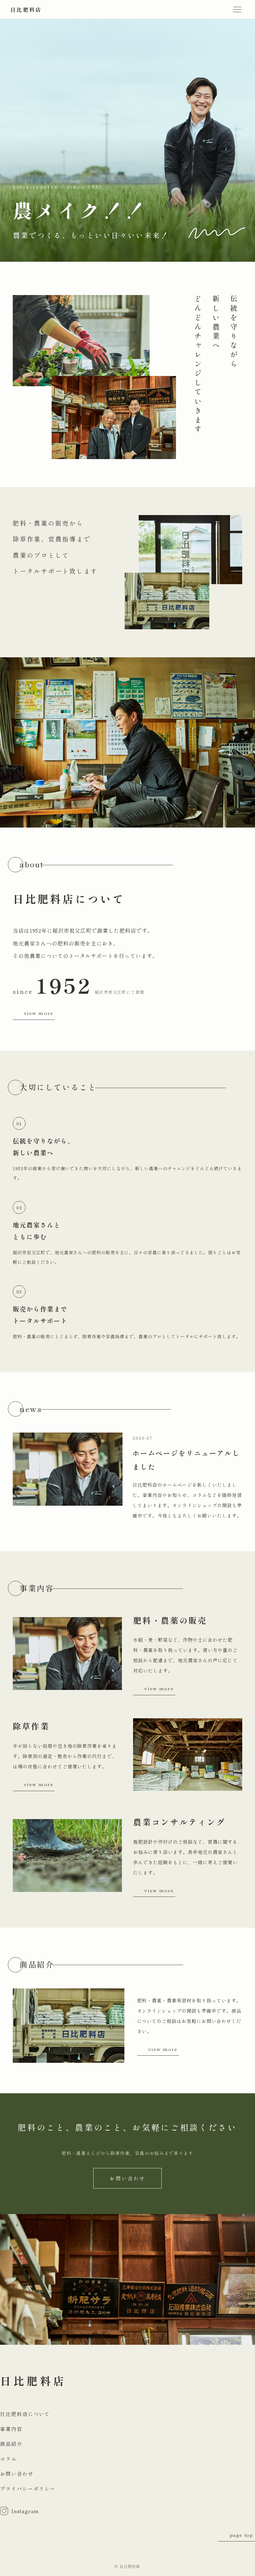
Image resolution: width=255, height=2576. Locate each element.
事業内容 (11, 2429)
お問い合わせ (127, 2178)
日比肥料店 (26, 9)
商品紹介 (11, 2444)
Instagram (25, 2511)
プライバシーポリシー (28, 2489)
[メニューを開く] (237, 9)
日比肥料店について (25, 2414)
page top (241, 2535)
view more (39, 1013)
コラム (8, 2459)
